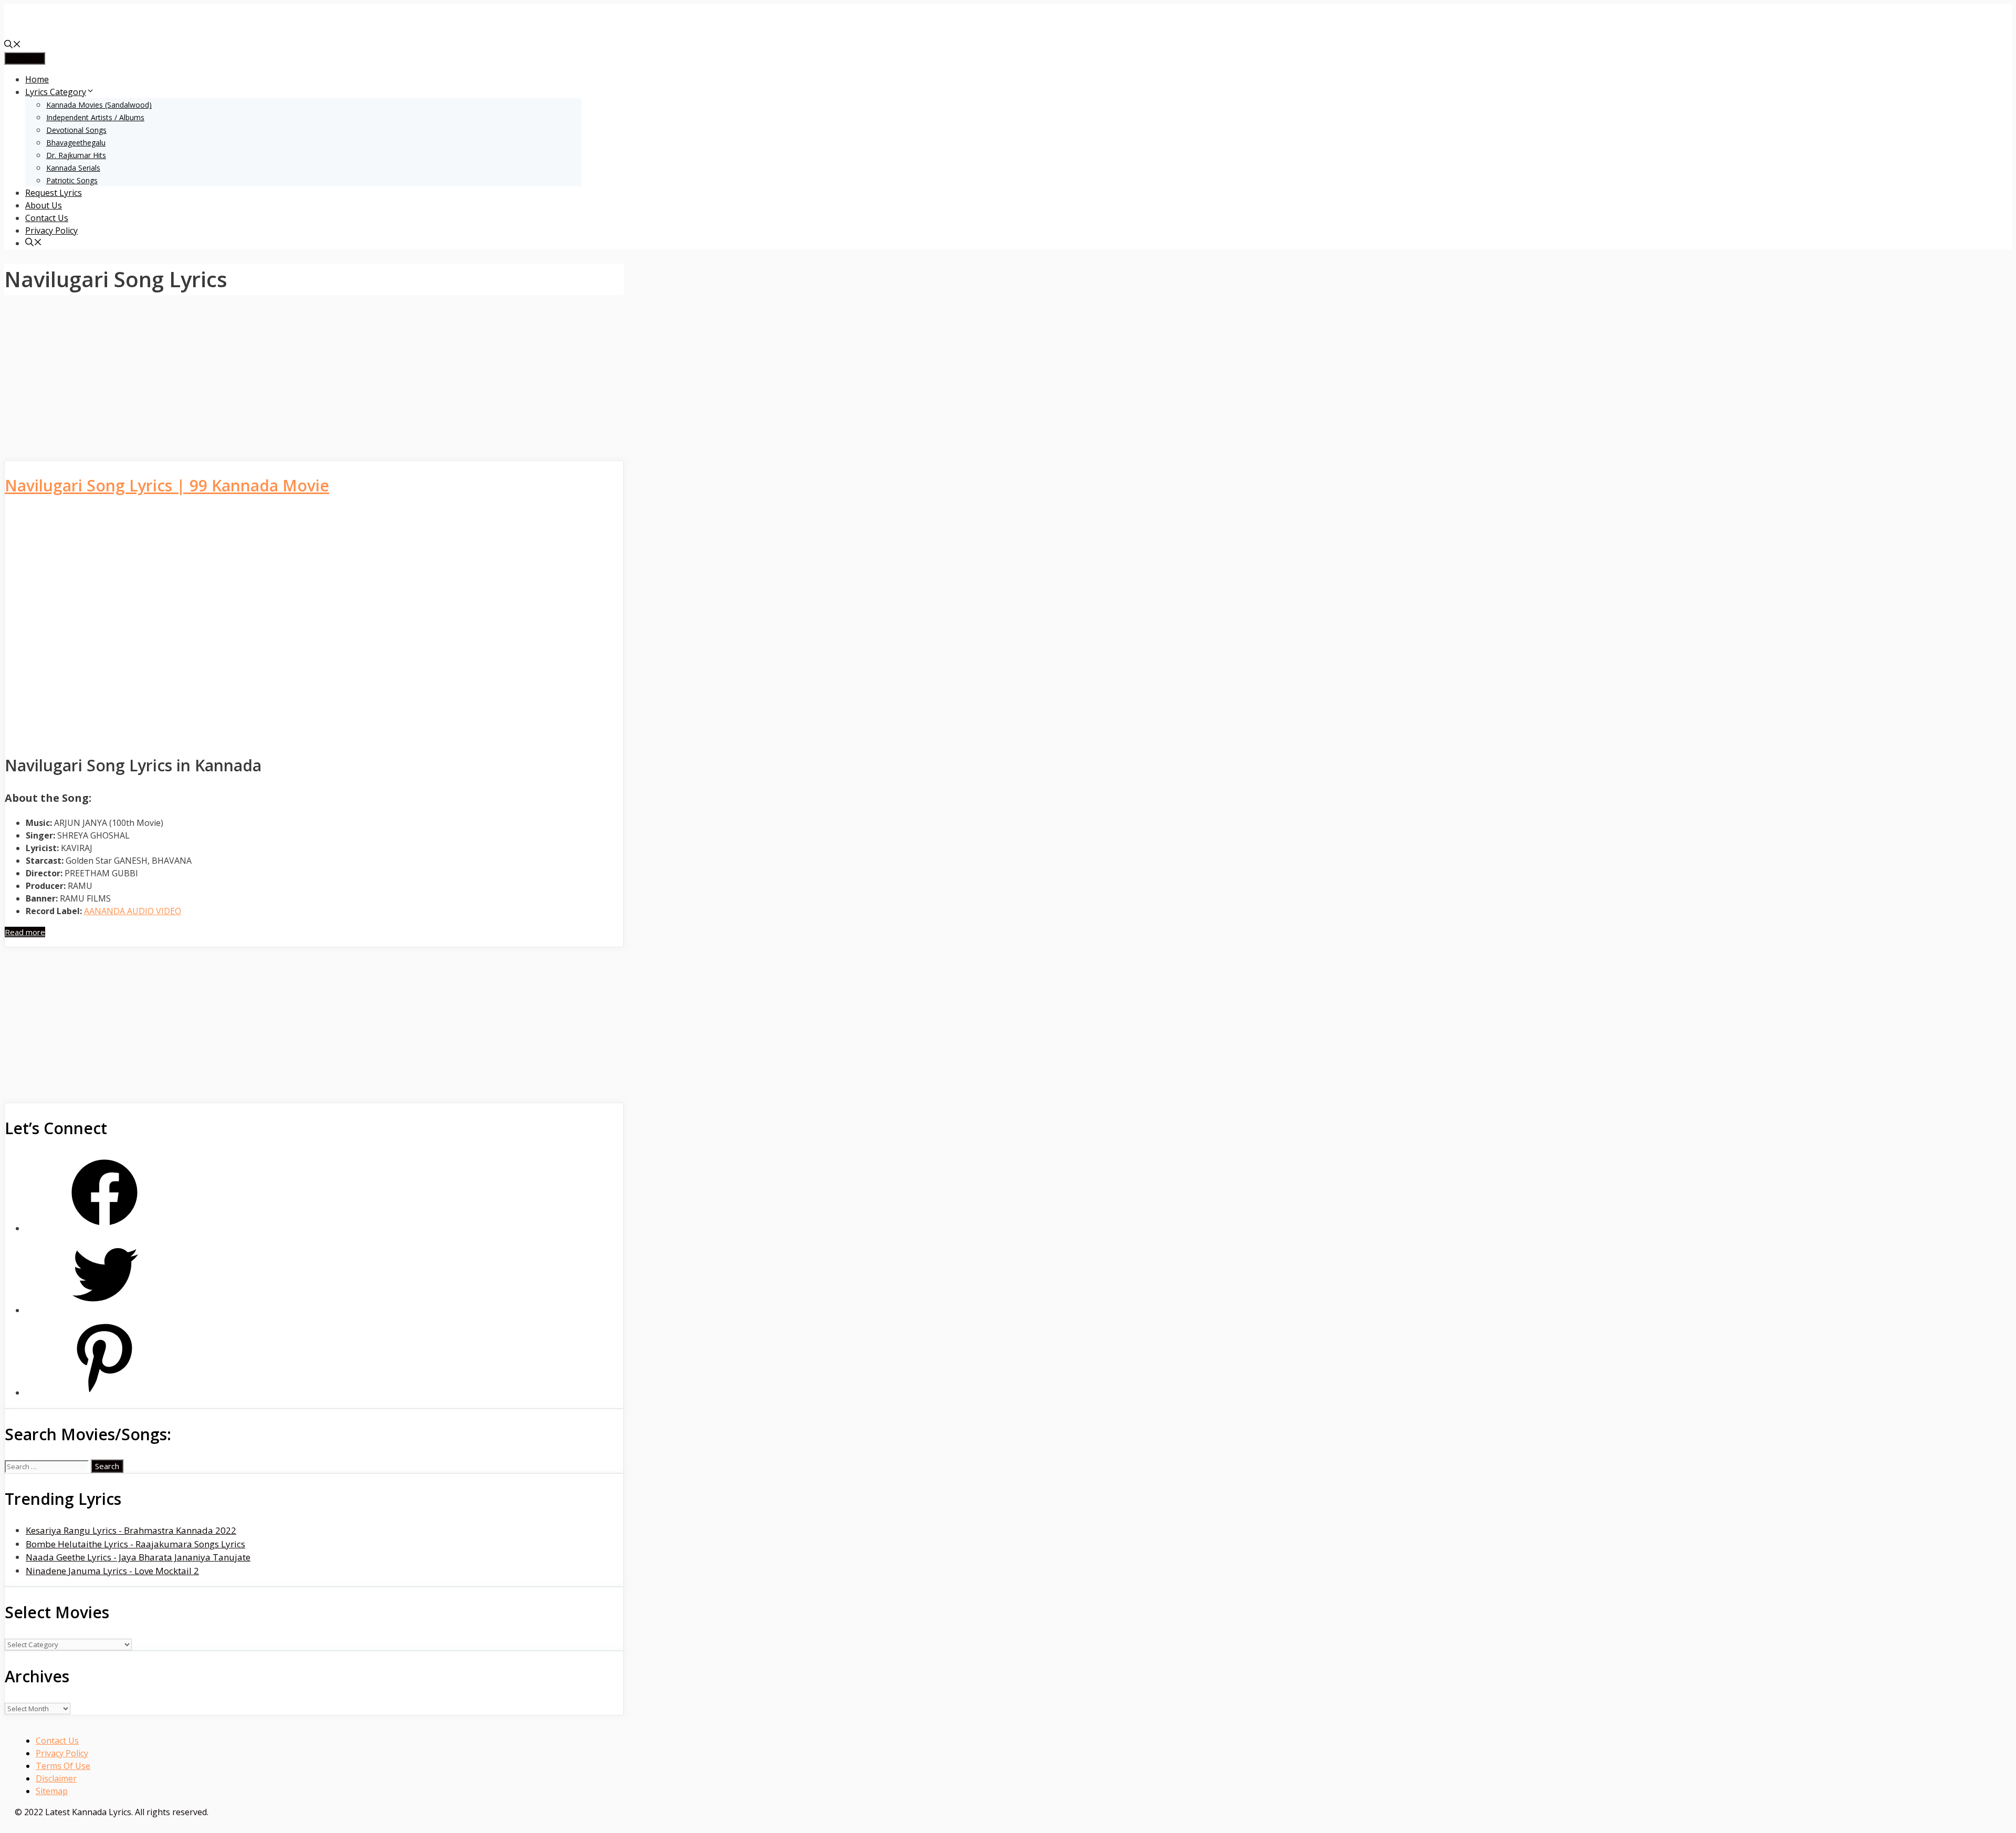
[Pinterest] (104, 1393)
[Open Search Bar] (13, 45)
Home (37, 79)
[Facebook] (104, 1228)
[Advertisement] (314, 383)
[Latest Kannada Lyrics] (83, 33)
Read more (25, 932)
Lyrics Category (56, 92)
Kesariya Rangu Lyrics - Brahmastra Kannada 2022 (131, 1530)
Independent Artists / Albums (95, 117)
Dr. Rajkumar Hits (76, 155)
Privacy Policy (51, 231)
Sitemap (52, 1791)
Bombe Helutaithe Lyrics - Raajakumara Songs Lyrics (135, 1544)
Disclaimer (56, 1778)
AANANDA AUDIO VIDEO (133, 911)
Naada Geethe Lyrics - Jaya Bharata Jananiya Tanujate (138, 1557)
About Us (44, 205)
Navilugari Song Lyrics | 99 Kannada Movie (167, 485)
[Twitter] (104, 1310)
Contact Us (47, 218)
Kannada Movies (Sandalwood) (99, 105)
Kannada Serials (73, 168)
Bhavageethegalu (76, 143)
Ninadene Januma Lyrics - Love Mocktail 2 (112, 1571)
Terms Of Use (63, 1766)
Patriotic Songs (72, 180)
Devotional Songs (76, 130)
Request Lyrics (54, 193)
